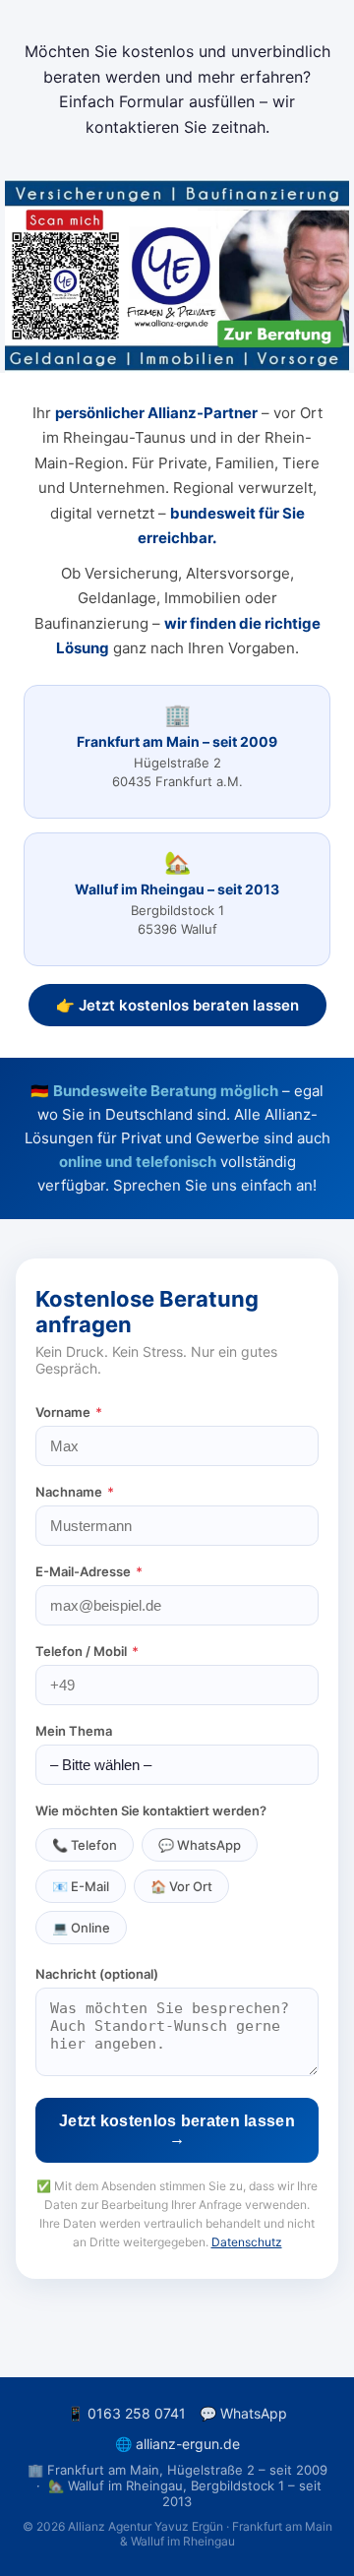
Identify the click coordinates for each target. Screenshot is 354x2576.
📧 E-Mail (81, 1886)
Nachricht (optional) (97, 1974)
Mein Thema (74, 1731)
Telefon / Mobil (87, 1651)
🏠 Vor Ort (181, 1886)
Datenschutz (247, 2242)
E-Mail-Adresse (89, 1571)
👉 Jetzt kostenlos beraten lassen (177, 1005)
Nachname (75, 1492)
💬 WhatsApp (200, 1845)
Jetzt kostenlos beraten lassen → (177, 2130)
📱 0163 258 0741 (126, 2413)
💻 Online (81, 1928)
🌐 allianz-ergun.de (177, 2444)
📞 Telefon (85, 1845)
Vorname (69, 1412)
